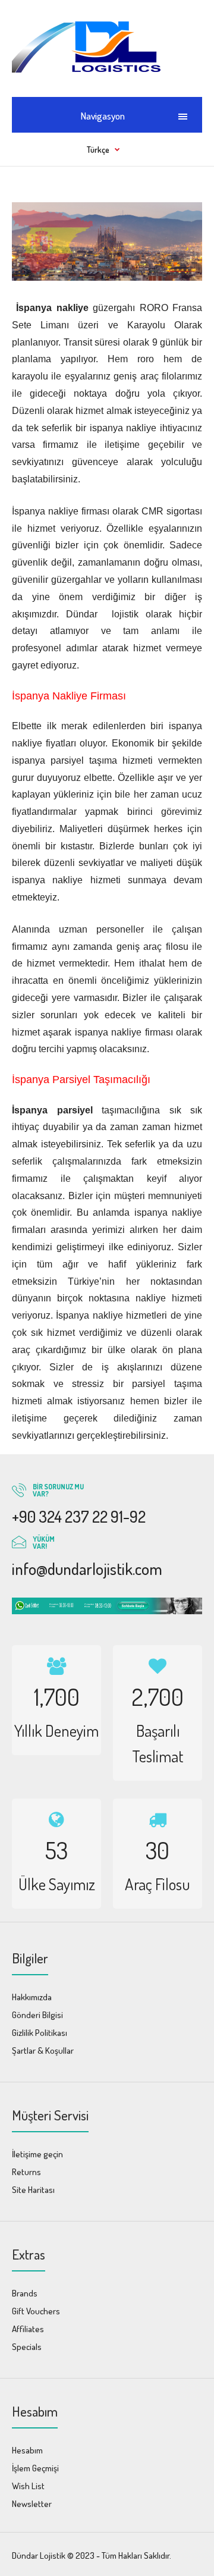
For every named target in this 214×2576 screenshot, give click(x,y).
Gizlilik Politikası (40, 2033)
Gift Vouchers (36, 2311)
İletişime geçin (37, 2154)
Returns (26, 2172)
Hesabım (27, 2450)
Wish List (28, 2486)
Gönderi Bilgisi (37, 2015)
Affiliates (28, 2329)
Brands (25, 2293)
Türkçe (98, 150)
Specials (27, 2347)
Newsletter (32, 2504)
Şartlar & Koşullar (43, 2051)
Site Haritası (33, 2190)
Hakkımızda (32, 1997)
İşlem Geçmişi (35, 2468)
